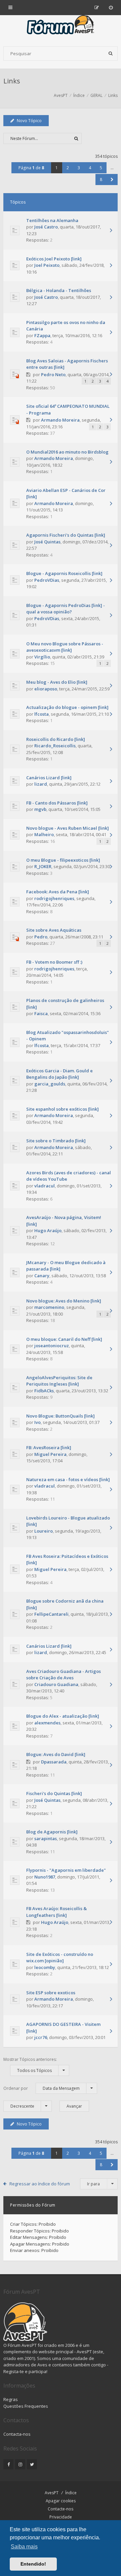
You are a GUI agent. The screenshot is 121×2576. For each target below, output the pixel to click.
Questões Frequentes (26, 2406)
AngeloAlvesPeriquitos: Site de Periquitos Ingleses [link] (59, 1381)
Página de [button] (31, 168)
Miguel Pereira (50, 1454)
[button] (112, 180)
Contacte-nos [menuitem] (61, 2509)
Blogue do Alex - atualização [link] (63, 1716)
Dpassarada (54, 1762)
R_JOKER (43, 866)
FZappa (42, 335)
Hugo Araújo (48, 1230)
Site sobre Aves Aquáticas (54, 930)
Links (12, 81)
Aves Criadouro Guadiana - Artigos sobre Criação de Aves (64, 1675)
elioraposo (46, 689)
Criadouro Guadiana (56, 1684)
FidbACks (44, 1391)
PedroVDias (47, 580)
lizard (41, 784)
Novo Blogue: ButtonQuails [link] (61, 1416)
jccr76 (41, 2037)
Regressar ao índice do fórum (40, 2184)
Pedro (41, 937)
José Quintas (47, 542)
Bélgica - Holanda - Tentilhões (59, 290)
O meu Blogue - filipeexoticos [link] (63, 860)
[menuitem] (111, 7)
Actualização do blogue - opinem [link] (67, 707)
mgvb (40, 809)
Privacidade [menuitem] (61, 2517)
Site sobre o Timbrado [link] (56, 1141)
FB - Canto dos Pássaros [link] (57, 803)
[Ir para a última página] (111, 231)
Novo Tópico (29, 121)
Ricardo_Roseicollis (55, 746)
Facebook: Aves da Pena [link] (58, 892)
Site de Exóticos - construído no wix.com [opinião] (60, 1958)
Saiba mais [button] (24, 2547)
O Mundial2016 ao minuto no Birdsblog (67, 452)
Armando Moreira (60, 420)
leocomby (45, 1967)
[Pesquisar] (111, 53)
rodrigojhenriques (54, 898)
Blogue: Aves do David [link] (56, 1754)
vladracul (45, 1186)
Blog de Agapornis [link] (52, 1832)
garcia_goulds (50, 1084)
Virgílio (42, 657)
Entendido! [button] (33, 2564)
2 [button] (68, 168)
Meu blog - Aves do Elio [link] (57, 682)
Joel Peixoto (47, 265)
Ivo (37, 1422)
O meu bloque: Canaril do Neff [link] (64, 1339)
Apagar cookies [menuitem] (61, 2501)
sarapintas (46, 1838)
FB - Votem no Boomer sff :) (54, 962)
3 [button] (79, 168)
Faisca (41, 1013)
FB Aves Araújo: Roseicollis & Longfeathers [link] (56, 1912)
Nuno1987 (45, 1877)
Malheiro (44, 834)
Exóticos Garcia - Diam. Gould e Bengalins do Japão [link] (59, 1074)
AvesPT (52, 2493)
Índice (71, 2493)
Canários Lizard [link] (49, 778)
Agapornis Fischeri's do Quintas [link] (66, 535)
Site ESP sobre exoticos (51, 1993)
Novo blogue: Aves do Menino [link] (64, 1301)
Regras (11, 2399)
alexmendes (47, 1723)
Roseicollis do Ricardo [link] (56, 739)
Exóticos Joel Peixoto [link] (54, 259)
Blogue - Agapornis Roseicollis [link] (64, 573)
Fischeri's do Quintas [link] (54, 1793)
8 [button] (101, 180)
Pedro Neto (53, 374)
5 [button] (101, 168)
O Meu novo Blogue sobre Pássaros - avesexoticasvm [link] (65, 647)
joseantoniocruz (52, 1346)
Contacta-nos (17, 2434)
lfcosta (42, 714)
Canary (42, 1276)
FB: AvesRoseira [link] (49, 1447)
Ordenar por (42, 2088)
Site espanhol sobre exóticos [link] (63, 1109)
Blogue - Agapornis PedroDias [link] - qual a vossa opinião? (66, 609)
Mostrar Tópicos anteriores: (30, 2065)
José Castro (46, 227)
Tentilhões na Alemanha (52, 220)
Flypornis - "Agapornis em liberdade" (66, 1870)
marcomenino (49, 1307)
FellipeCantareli (51, 1614)
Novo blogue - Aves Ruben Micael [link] (68, 828)
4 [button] (90, 168)
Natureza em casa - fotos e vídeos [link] (68, 1479)
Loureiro (44, 1531)
